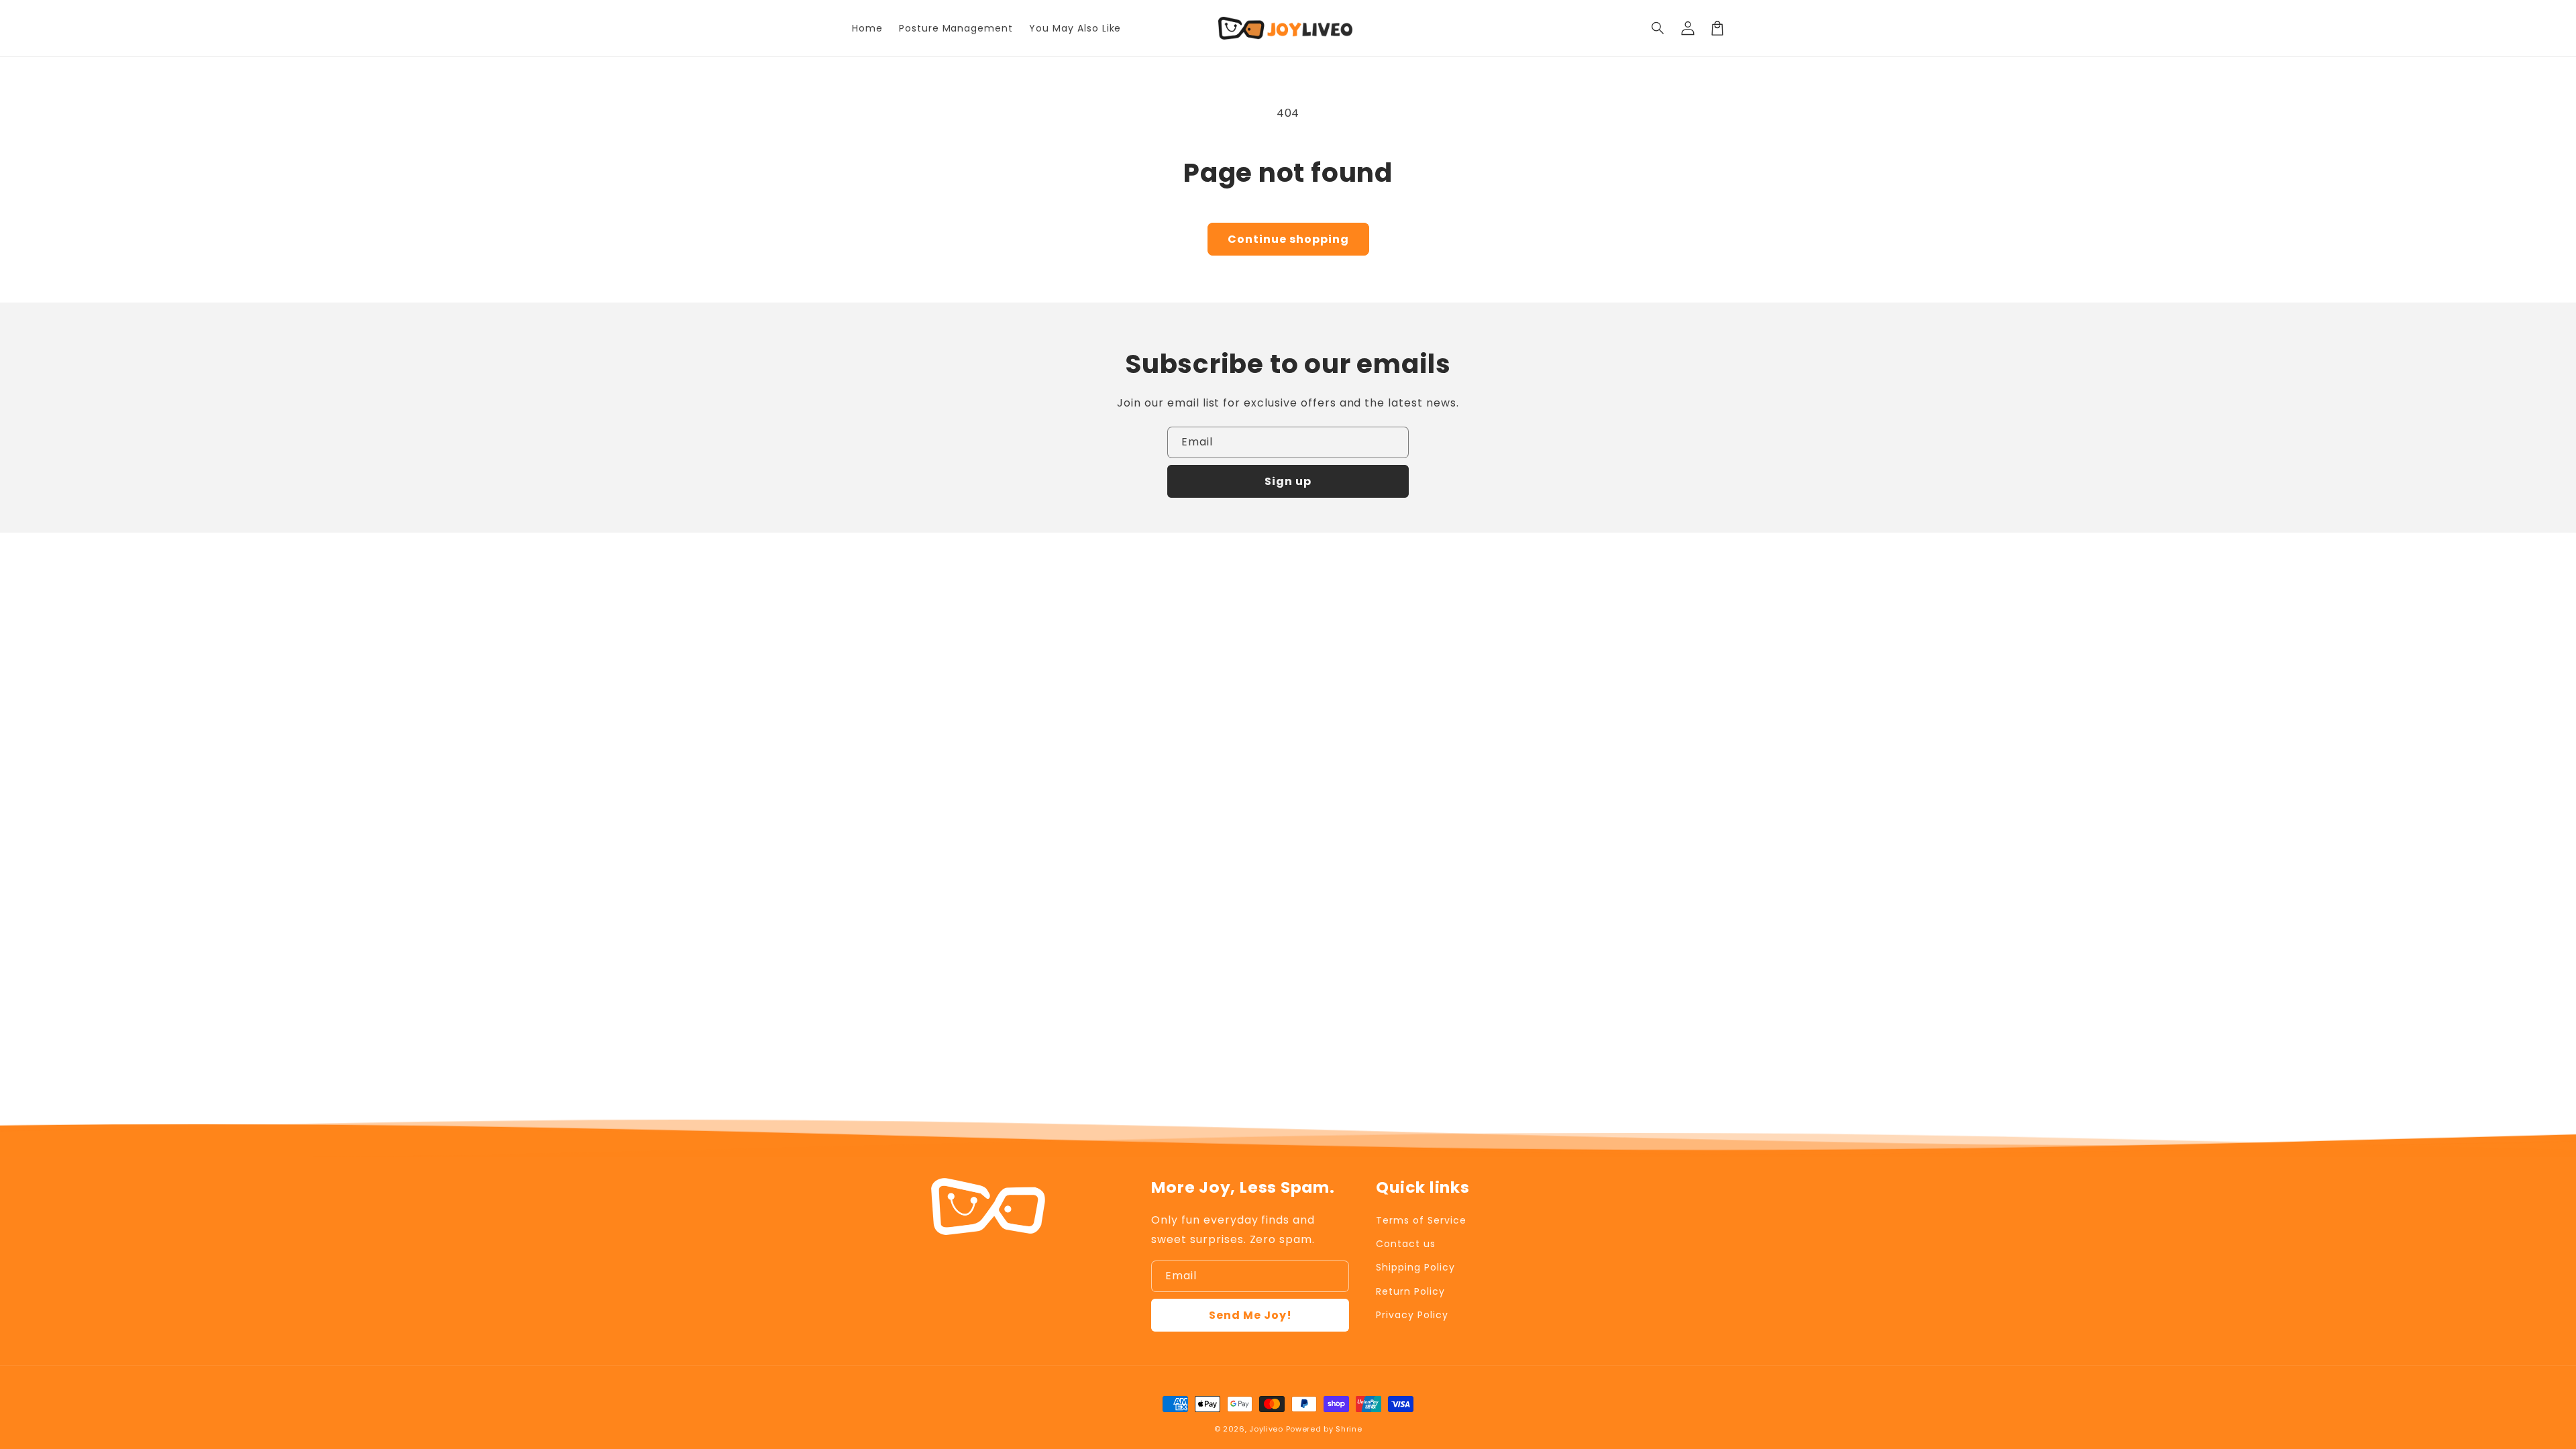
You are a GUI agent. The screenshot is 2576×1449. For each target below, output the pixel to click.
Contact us (1406, 1244)
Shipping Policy (1415, 1267)
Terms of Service (1421, 1220)
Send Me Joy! (1250, 1315)
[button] (1658, 28)
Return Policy (1410, 1291)
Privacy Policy (1412, 1315)
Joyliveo (1266, 1429)
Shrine (1349, 1429)
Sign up (1288, 481)
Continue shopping (1288, 239)
